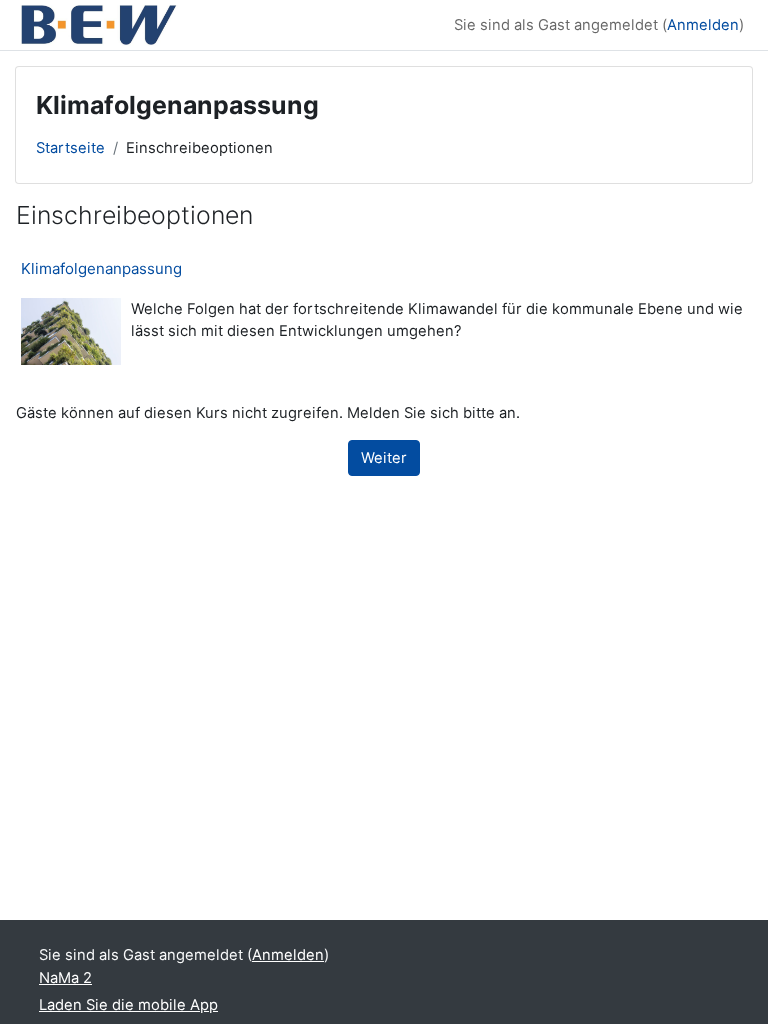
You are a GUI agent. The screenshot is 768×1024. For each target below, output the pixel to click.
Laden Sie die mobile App (128, 1005)
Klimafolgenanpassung (101, 268)
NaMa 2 (65, 978)
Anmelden (703, 25)
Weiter (384, 458)
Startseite (70, 148)
